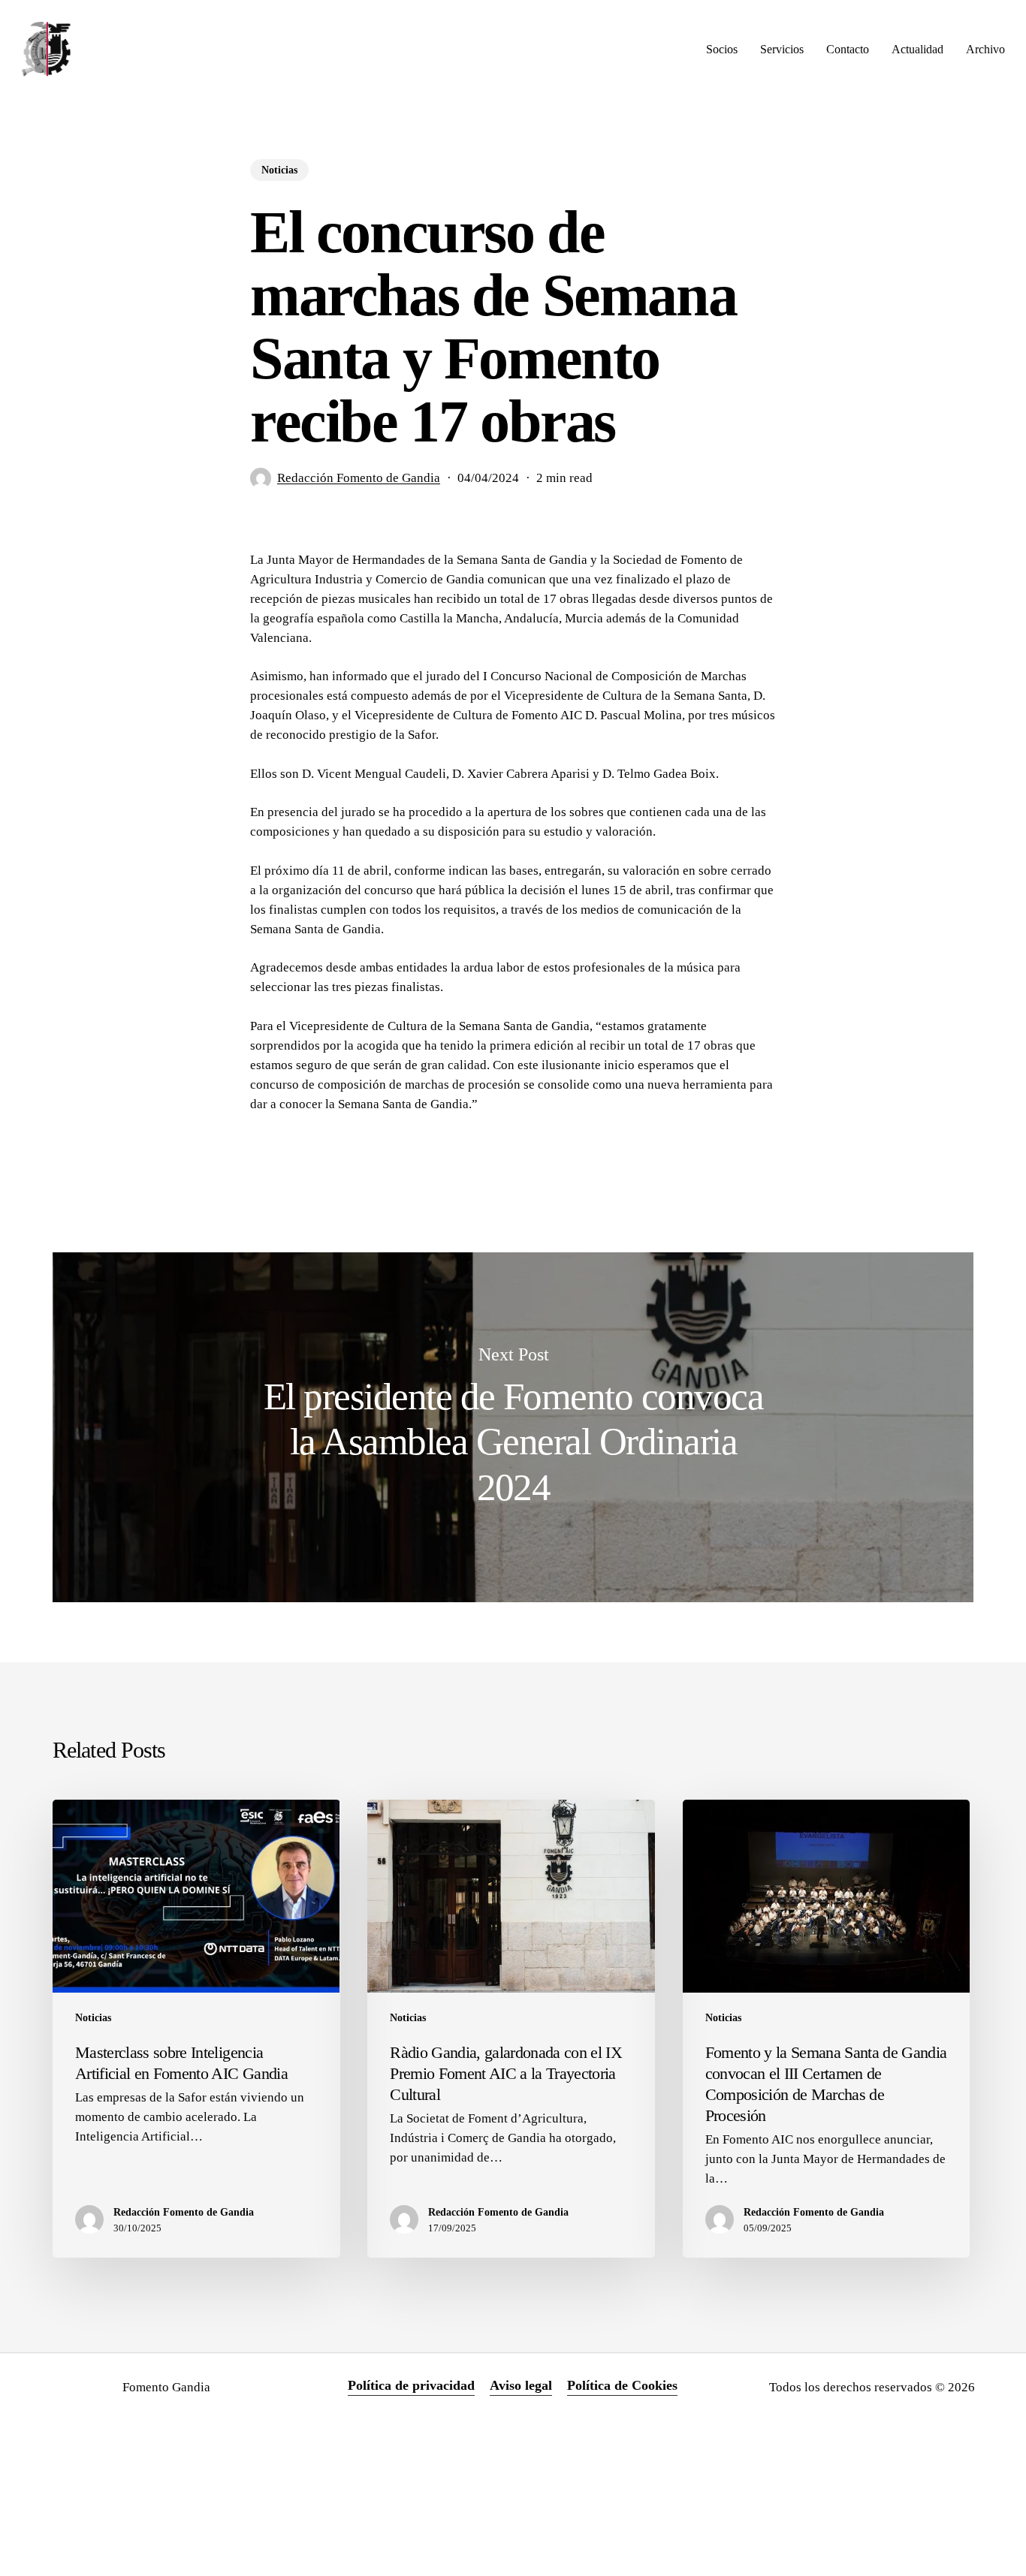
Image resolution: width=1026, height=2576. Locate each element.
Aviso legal (521, 2385)
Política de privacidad (411, 2385)
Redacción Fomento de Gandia (359, 478)
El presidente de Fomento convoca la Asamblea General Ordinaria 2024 (513, 1427)
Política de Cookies (622, 2385)
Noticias (279, 170)
